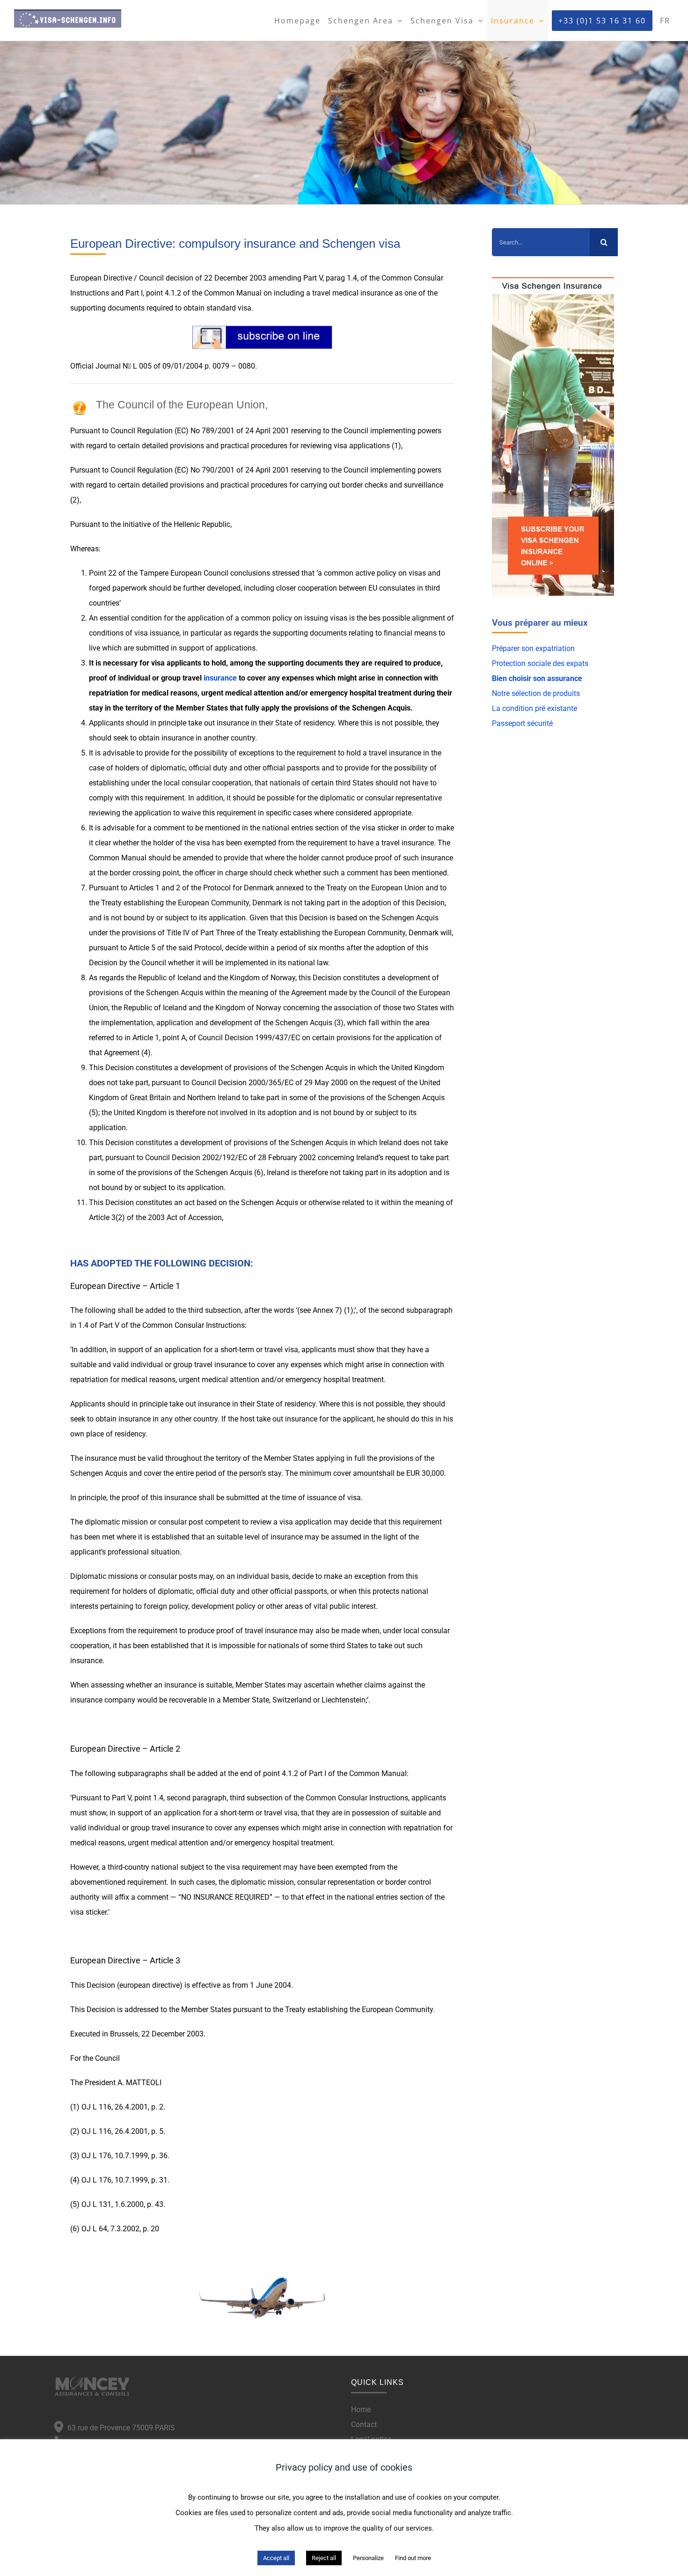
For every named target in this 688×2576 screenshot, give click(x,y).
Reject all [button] (324, 2558)
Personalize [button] (368, 2558)
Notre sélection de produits (536, 693)
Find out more (413, 2558)
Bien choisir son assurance (537, 678)
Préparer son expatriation (533, 648)
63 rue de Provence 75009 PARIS (119, 2428)
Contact (364, 2424)
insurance (220, 678)
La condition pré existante (534, 708)
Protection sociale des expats (540, 663)
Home (361, 2409)
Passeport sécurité (522, 723)
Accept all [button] (276, 2558)
